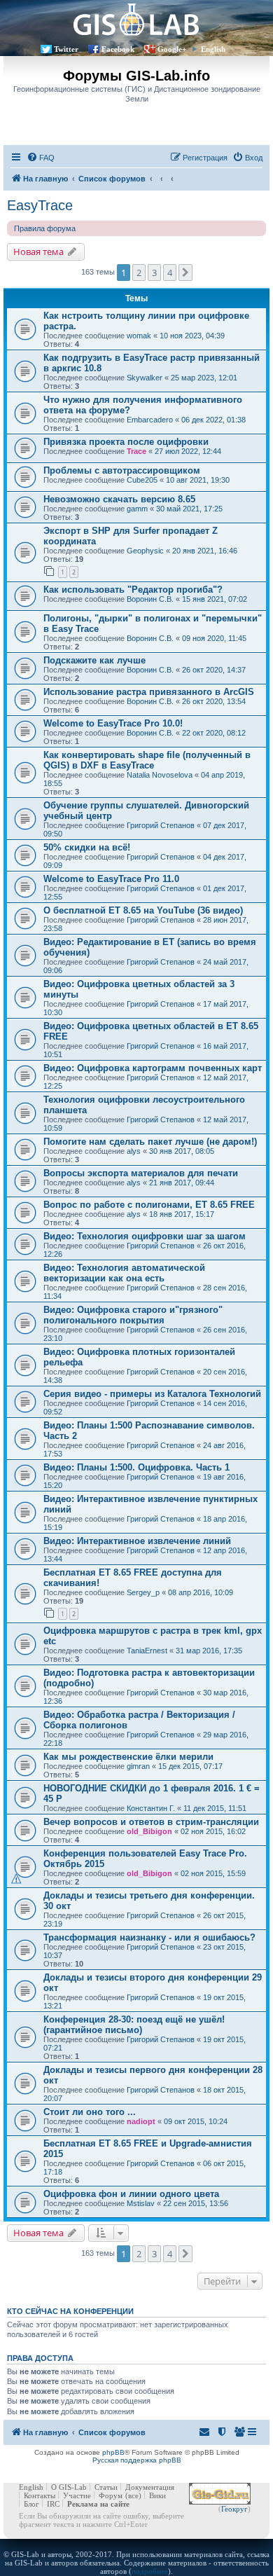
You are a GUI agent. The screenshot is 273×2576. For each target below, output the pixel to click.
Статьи (106, 2487)
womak (139, 336)
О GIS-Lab (69, 2487)
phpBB (113, 2452)
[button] (185, 273)
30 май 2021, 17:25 (189, 509)
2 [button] (139, 273)
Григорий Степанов (161, 825)
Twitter (66, 49)
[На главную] (136, 19)
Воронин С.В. (150, 599)
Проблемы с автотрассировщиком (122, 470)
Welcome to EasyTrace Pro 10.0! (113, 723)
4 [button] (170, 273)
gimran (138, 1766)
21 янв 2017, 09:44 (182, 1183)
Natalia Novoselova (160, 775)
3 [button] (154, 273)
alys (134, 1151)
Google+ (172, 49)
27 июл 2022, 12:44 (188, 451)
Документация (150, 2487)
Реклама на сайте (98, 2504)
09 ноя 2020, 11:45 (214, 638)
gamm (137, 509)
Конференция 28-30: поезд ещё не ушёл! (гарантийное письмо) (134, 2025)
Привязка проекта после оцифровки (126, 442)
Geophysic (145, 551)
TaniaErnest (147, 1651)
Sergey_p (143, 1592)
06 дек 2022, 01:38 (213, 420)
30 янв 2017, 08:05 (182, 1151)
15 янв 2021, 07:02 (215, 599)
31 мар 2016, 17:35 (209, 1651)
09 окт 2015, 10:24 (196, 2121)
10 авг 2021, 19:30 (198, 480)
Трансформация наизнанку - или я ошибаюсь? (149, 1937)
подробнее (150, 2571)
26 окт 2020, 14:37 (214, 670)
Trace (136, 451)
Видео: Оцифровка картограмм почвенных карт (153, 1068)
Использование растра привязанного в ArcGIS (149, 692)
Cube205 (142, 480)
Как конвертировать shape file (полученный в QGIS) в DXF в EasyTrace (147, 760)
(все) (133, 2495)
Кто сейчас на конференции (70, 2311)
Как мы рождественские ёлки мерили (128, 1757)
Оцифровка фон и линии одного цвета (131, 2194)
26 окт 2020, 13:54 (214, 701)
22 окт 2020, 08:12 (214, 733)
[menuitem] (41, 158)
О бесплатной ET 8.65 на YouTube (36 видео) (143, 910)
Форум (111, 2495)
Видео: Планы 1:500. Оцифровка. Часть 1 (136, 1467)
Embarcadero (150, 420)
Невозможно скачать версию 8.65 (119, 499)
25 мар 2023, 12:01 (204, 378)
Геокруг (234, 2509)
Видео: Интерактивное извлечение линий (137, 1541)
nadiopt (141, 2121)
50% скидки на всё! (87, 847)
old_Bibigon (149, 1831)
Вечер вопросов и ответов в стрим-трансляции (151, 1822)
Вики (157, 2495)
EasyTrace (40, 205)
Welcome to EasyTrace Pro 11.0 (111, 879)
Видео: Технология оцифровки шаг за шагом (145, 1236)
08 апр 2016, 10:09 (201, 1592)
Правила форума (45, 228)
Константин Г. (151, 1808)
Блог (31, 2504)
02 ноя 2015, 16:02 (213, 1831)
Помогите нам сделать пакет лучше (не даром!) (150, 1142)
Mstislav (141, 2203)
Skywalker (145, 378)
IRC (53, 2504)
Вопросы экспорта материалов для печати (141, 1173)
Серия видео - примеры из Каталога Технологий (152, 1394)
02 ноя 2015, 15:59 (213, 1873)
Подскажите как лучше (94, 660)
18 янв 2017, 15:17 (182, 1214)
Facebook (118, 49)
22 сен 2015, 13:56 (196, 2203)
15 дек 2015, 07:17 (190, 1766)
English (213, 49)
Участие (77, 2495)
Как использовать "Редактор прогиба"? (133, 590)
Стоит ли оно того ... (90, 2112)
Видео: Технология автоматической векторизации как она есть (124, 1273)
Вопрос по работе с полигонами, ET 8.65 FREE (149, 1205)
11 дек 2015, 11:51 (215, 1808)
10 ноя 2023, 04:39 (192, 336)
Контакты (40, 2495)
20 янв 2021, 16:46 (205, 551)
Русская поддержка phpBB (137, 2460)
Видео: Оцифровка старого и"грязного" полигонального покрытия (133, 1315)
